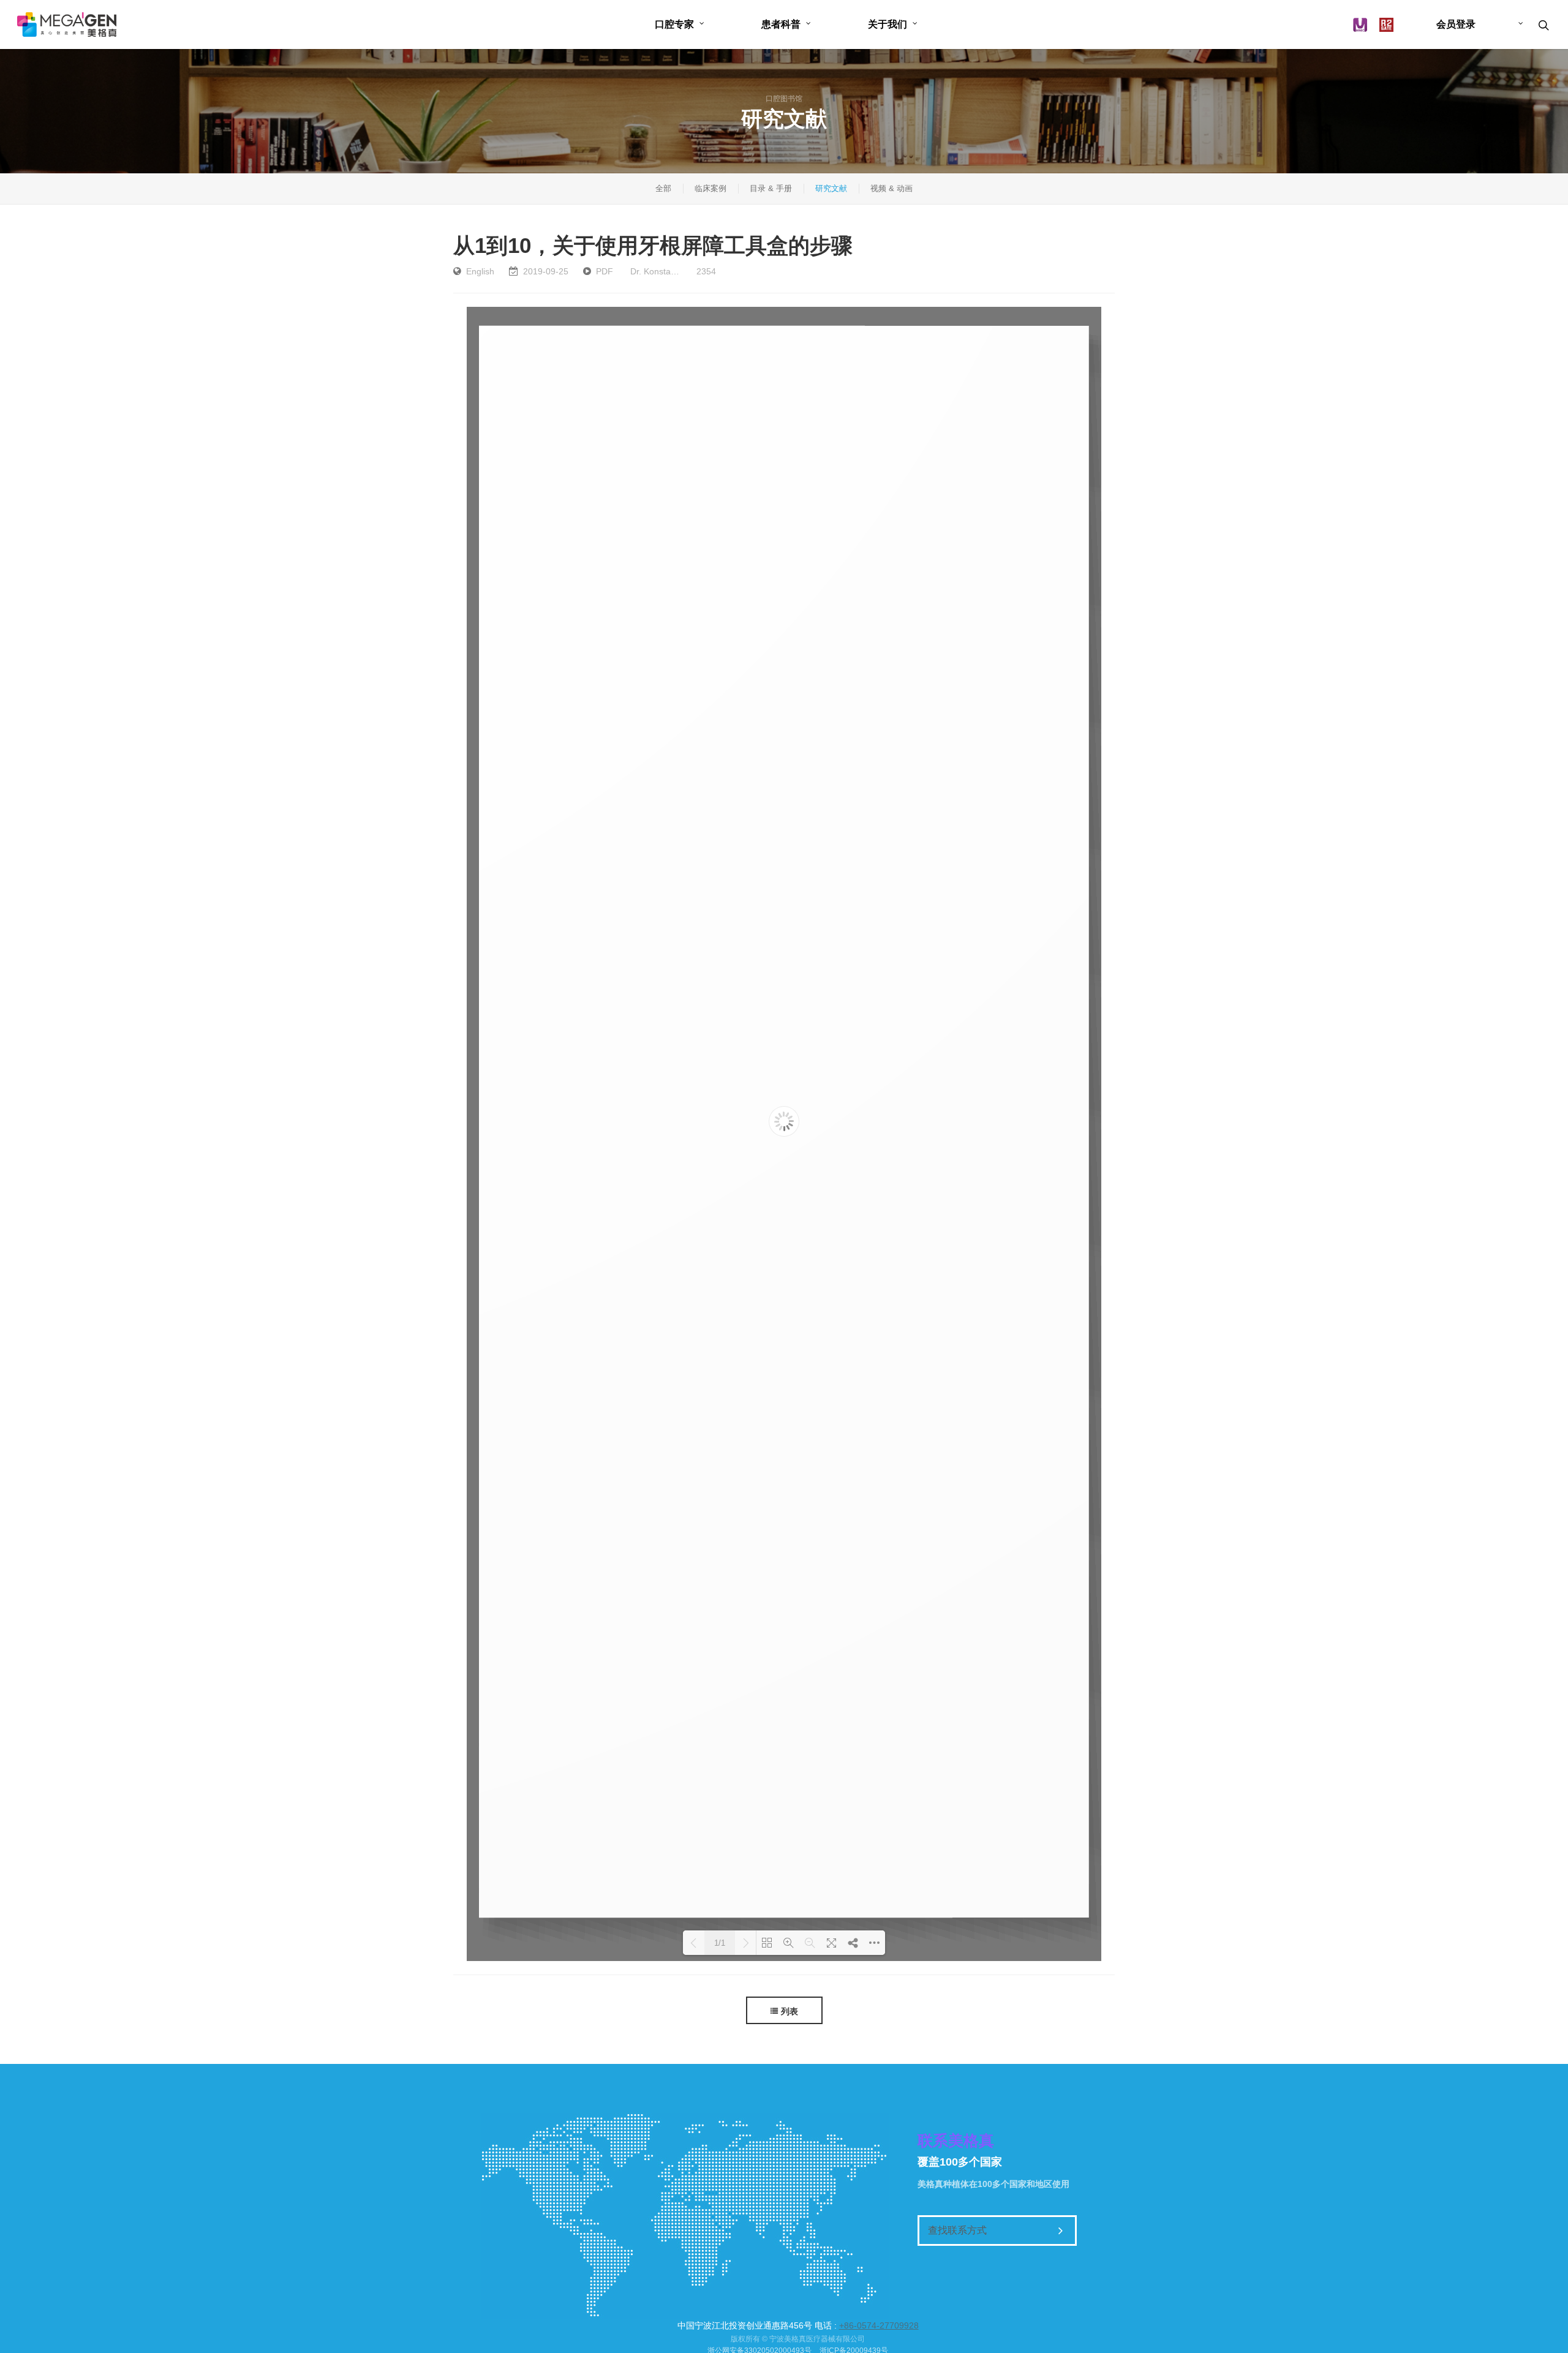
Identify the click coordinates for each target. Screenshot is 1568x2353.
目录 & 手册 (771, 188)
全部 (663, 188)
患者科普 (781, 24)
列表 (790, 2011)
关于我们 (888, 24)
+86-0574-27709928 (879, 2325)
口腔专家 (674, 24)
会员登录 (1456, 24)
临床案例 (710, 188)
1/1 (720, 1943)
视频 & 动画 (891, 188)
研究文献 (831, 188)
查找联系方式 (957, 2230)
